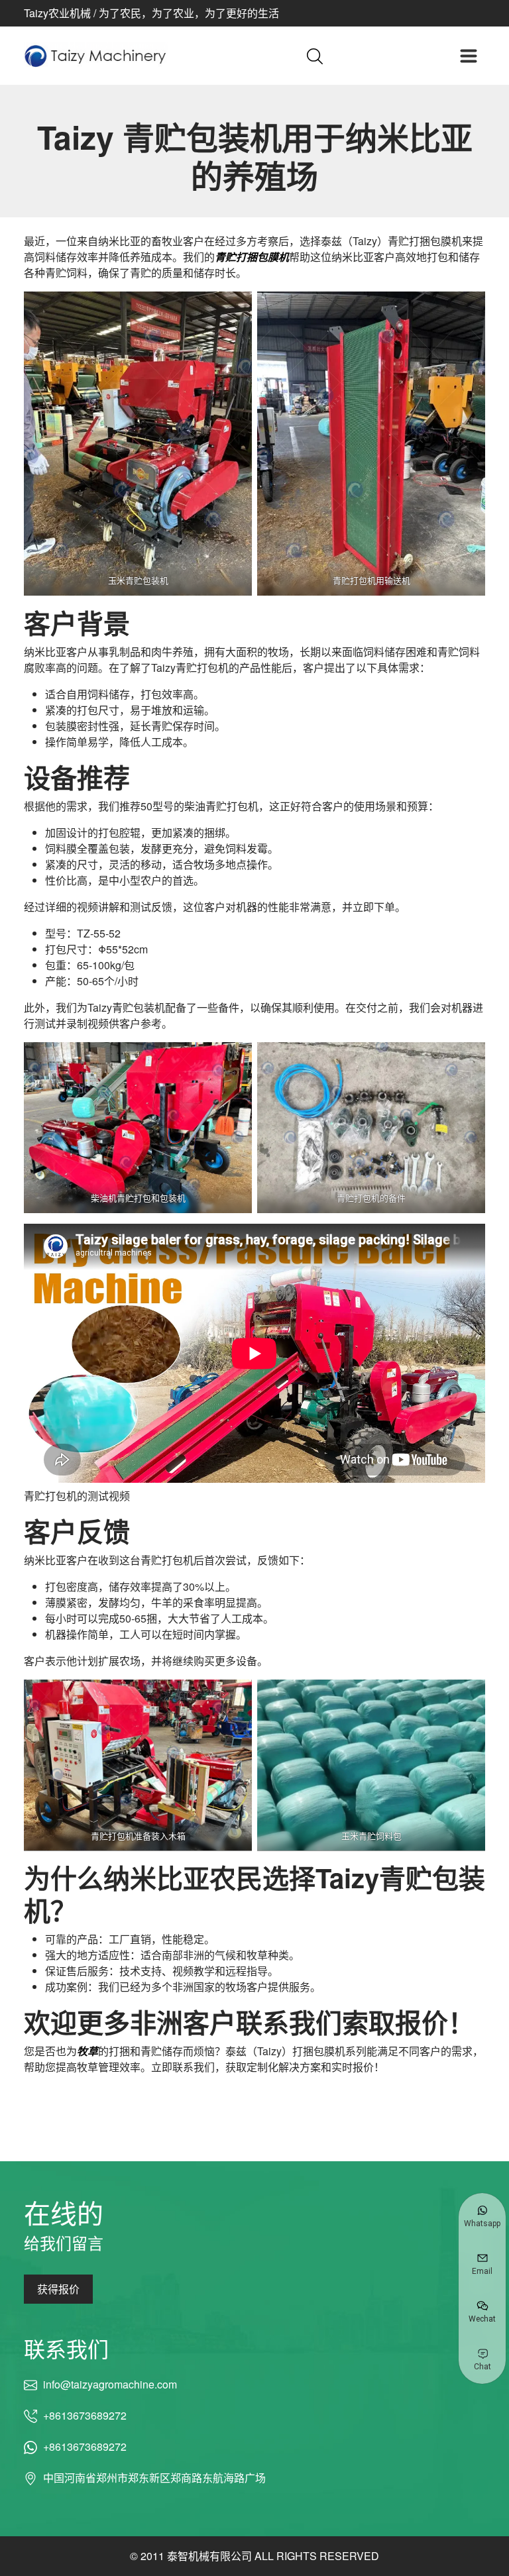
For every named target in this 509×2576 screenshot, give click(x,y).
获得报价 (58, 2289)
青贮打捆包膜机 (252, 257)
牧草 (87, 2051)
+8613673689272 (85, 2415)
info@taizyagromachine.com (110, 2384)
